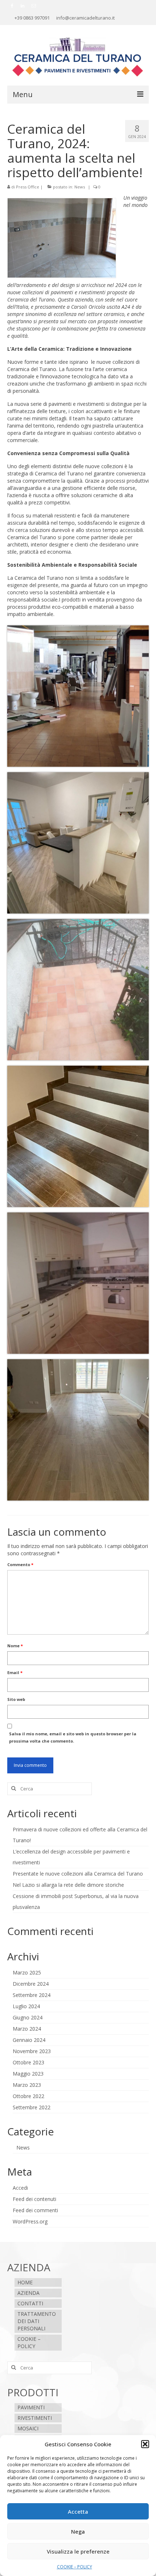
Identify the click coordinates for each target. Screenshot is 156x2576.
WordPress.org (30, 2221)
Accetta (78, 2512)
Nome (15, 1646)
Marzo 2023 (27, 2085)
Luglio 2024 (26, 2006)
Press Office (28, 187)
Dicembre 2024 (31, 1984)
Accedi (20, 2188)
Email (15, 1672)
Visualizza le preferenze (78, 2551)
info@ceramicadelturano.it (85, 18)
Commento (20, 1564)
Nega (78, 2531)
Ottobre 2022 (28, 2096)
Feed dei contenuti (34, 2199)
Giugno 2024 (28, 2017)
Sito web (16, 1699)
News (80, 187)
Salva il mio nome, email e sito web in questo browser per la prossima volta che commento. (73, 1737)
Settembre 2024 (32, 1995)
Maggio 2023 (28, 2074)
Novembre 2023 (32, 2051)
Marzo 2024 (27, 2029)
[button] (145, 2444)
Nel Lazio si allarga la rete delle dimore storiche (68, 1885)
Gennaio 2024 (29, 2040)
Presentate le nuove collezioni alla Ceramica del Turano (78, 1874)
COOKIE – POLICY (75, 2567)
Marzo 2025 (27, 1972)
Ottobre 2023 (28, 2062)
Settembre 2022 (32, 2107)
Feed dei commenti (35, 2210)
